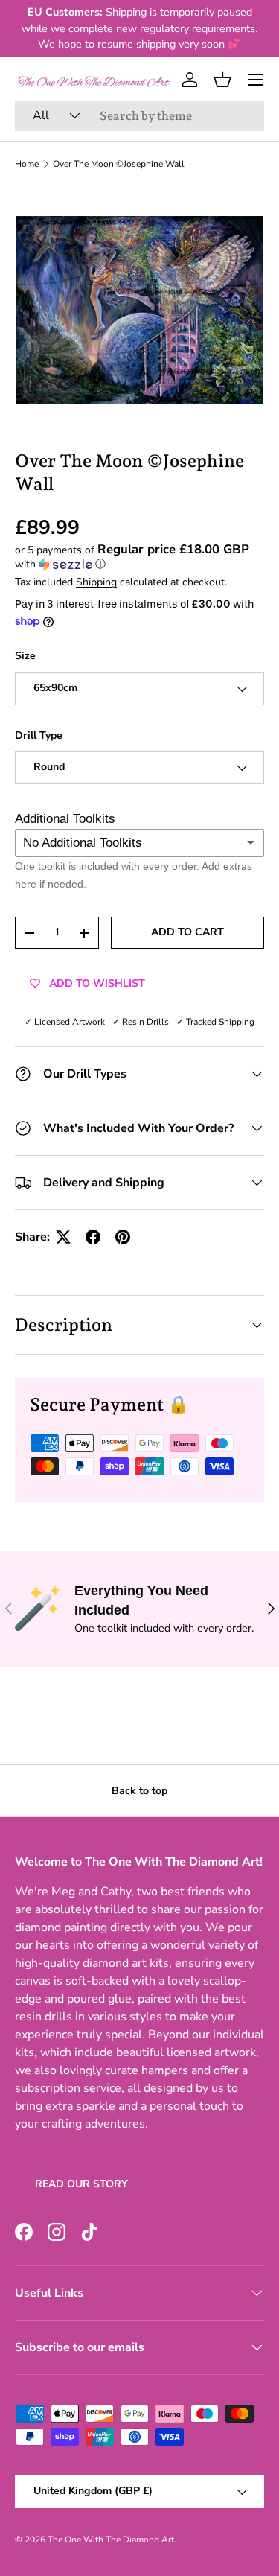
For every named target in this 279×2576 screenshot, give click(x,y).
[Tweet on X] (63, 1237)
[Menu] (255, 80)
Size (25, 656)
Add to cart (187, 932)
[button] (222, 80)
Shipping (96, 582)
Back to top (139, 1791)
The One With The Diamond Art (111, 2540)
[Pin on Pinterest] (123, 1237)
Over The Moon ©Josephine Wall (119, 164)
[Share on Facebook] (93, 1237)
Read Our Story (81, 2184)
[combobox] (139, 116)
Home (27, 164)
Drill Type (39, 735)
